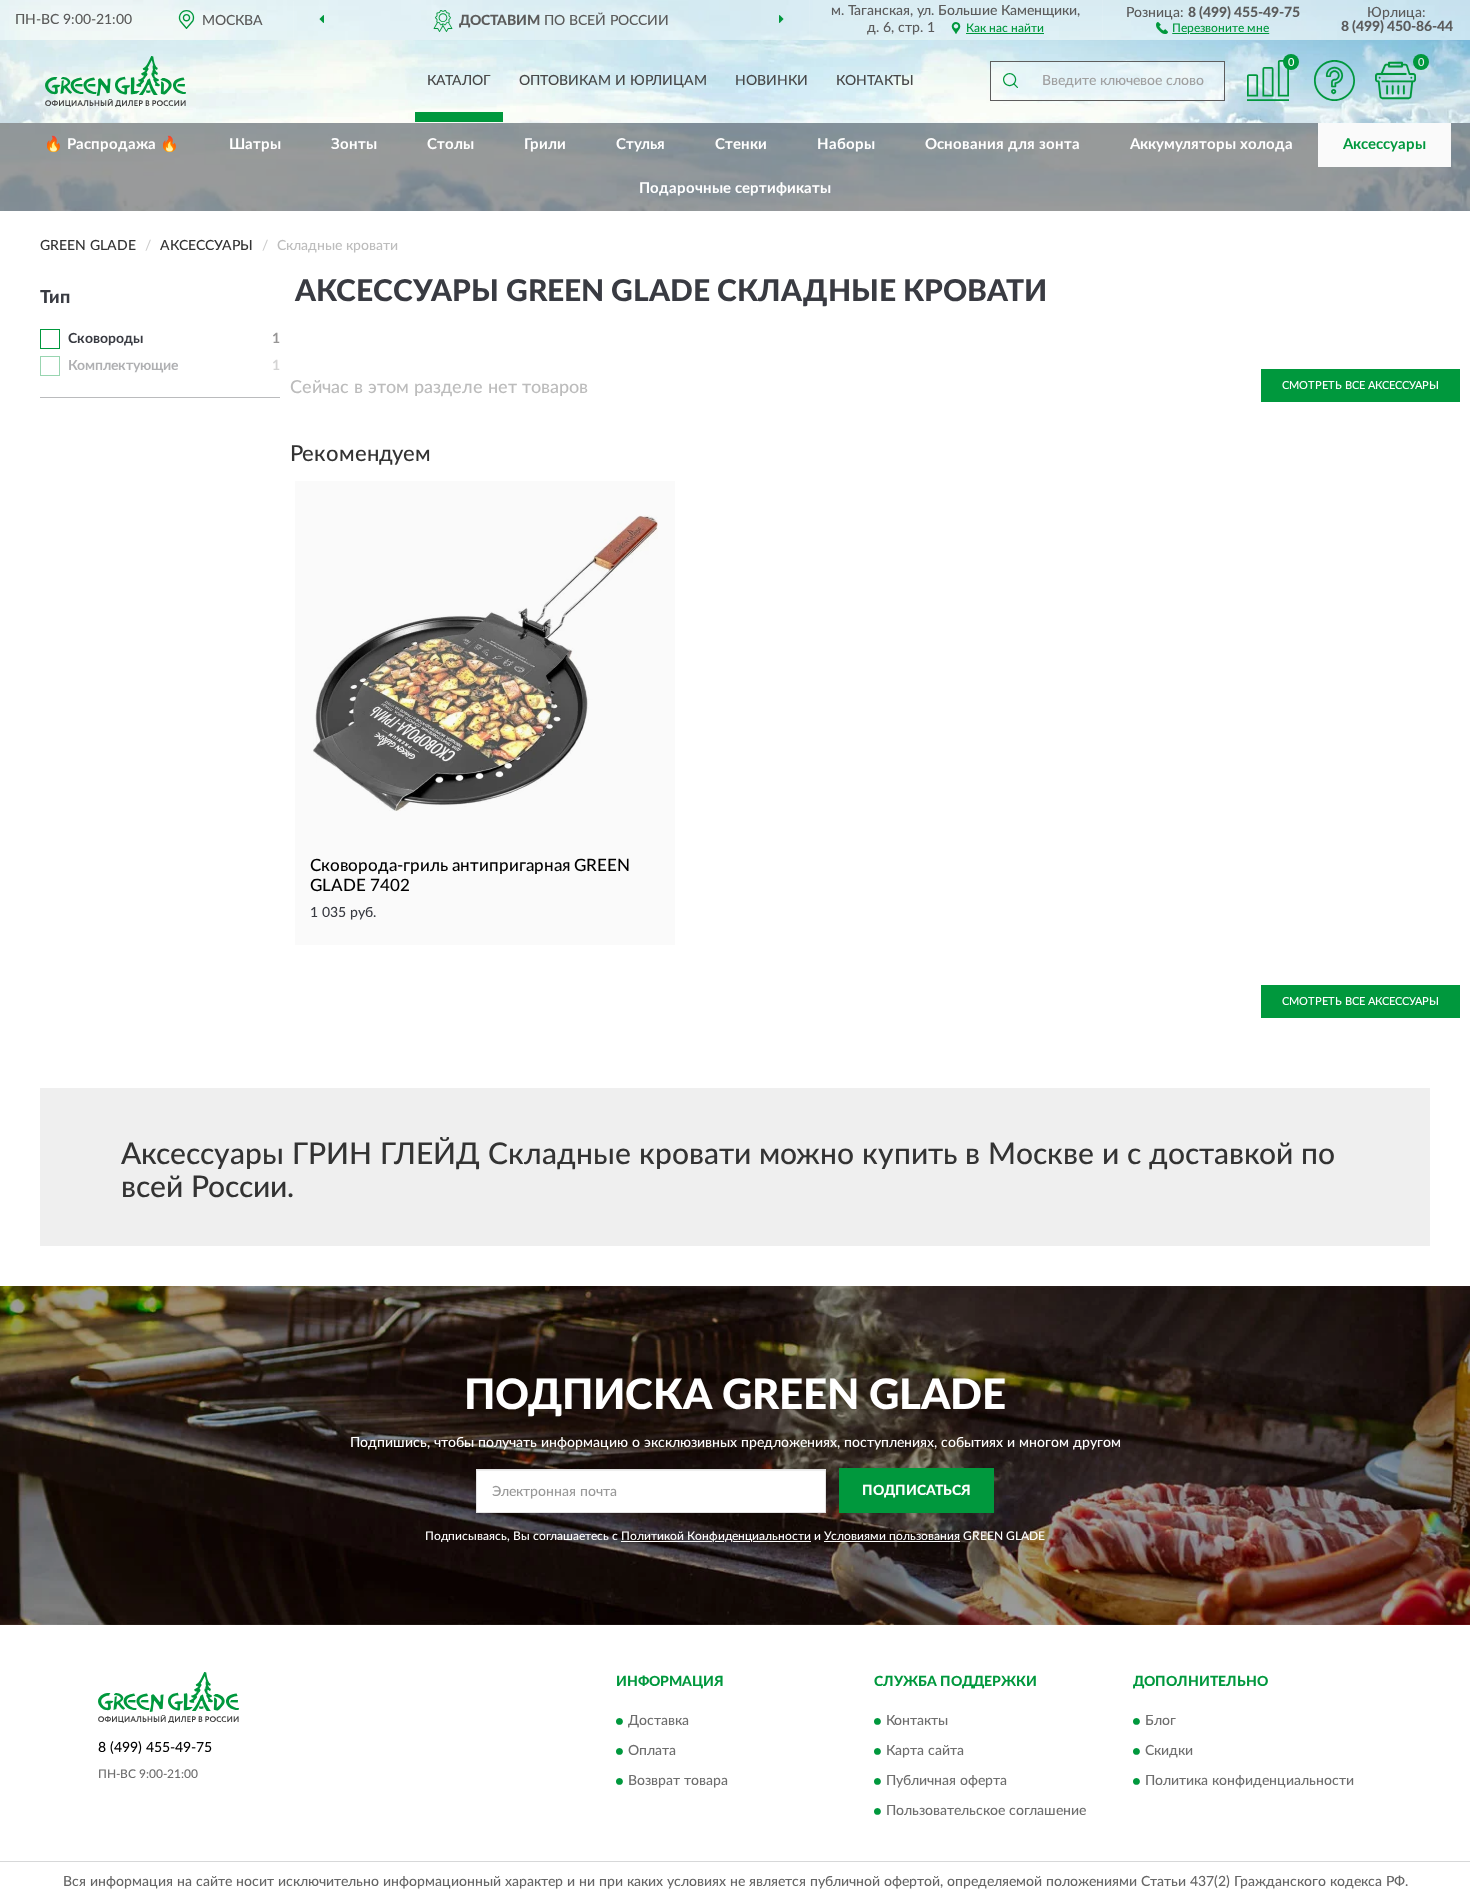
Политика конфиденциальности (1249, 1781)
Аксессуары (1384, 144)
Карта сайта (925, 1751)
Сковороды (105, 339)
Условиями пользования (892, 1536)
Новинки (771, 81)
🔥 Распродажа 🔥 (111, 144)
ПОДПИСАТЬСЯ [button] (916, 1491)
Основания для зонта (1002, 144)
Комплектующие (123, 366)
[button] (1212, 27)
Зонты (354, 144)
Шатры (255, 144)
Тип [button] (55, 298)
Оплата (652, 1751)
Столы (450, 144)
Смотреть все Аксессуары (1360, 385)
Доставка (658, 1721)
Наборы (846, 144)
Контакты (875, 81)
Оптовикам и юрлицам (613, 81)
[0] (1395, 80)
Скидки (1169, 1751)
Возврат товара (678, 1781)
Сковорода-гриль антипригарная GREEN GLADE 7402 (470, 875)
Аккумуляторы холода (1211, 144)
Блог (1160, 1721)
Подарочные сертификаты (735, 188)
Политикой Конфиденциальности (716, 1536)
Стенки (741, 144)
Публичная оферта (946, 1781)
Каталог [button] (459, 81)
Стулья (640, 144)
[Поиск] (1010, 81)
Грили (545, 144)
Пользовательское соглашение (986, 1811)
